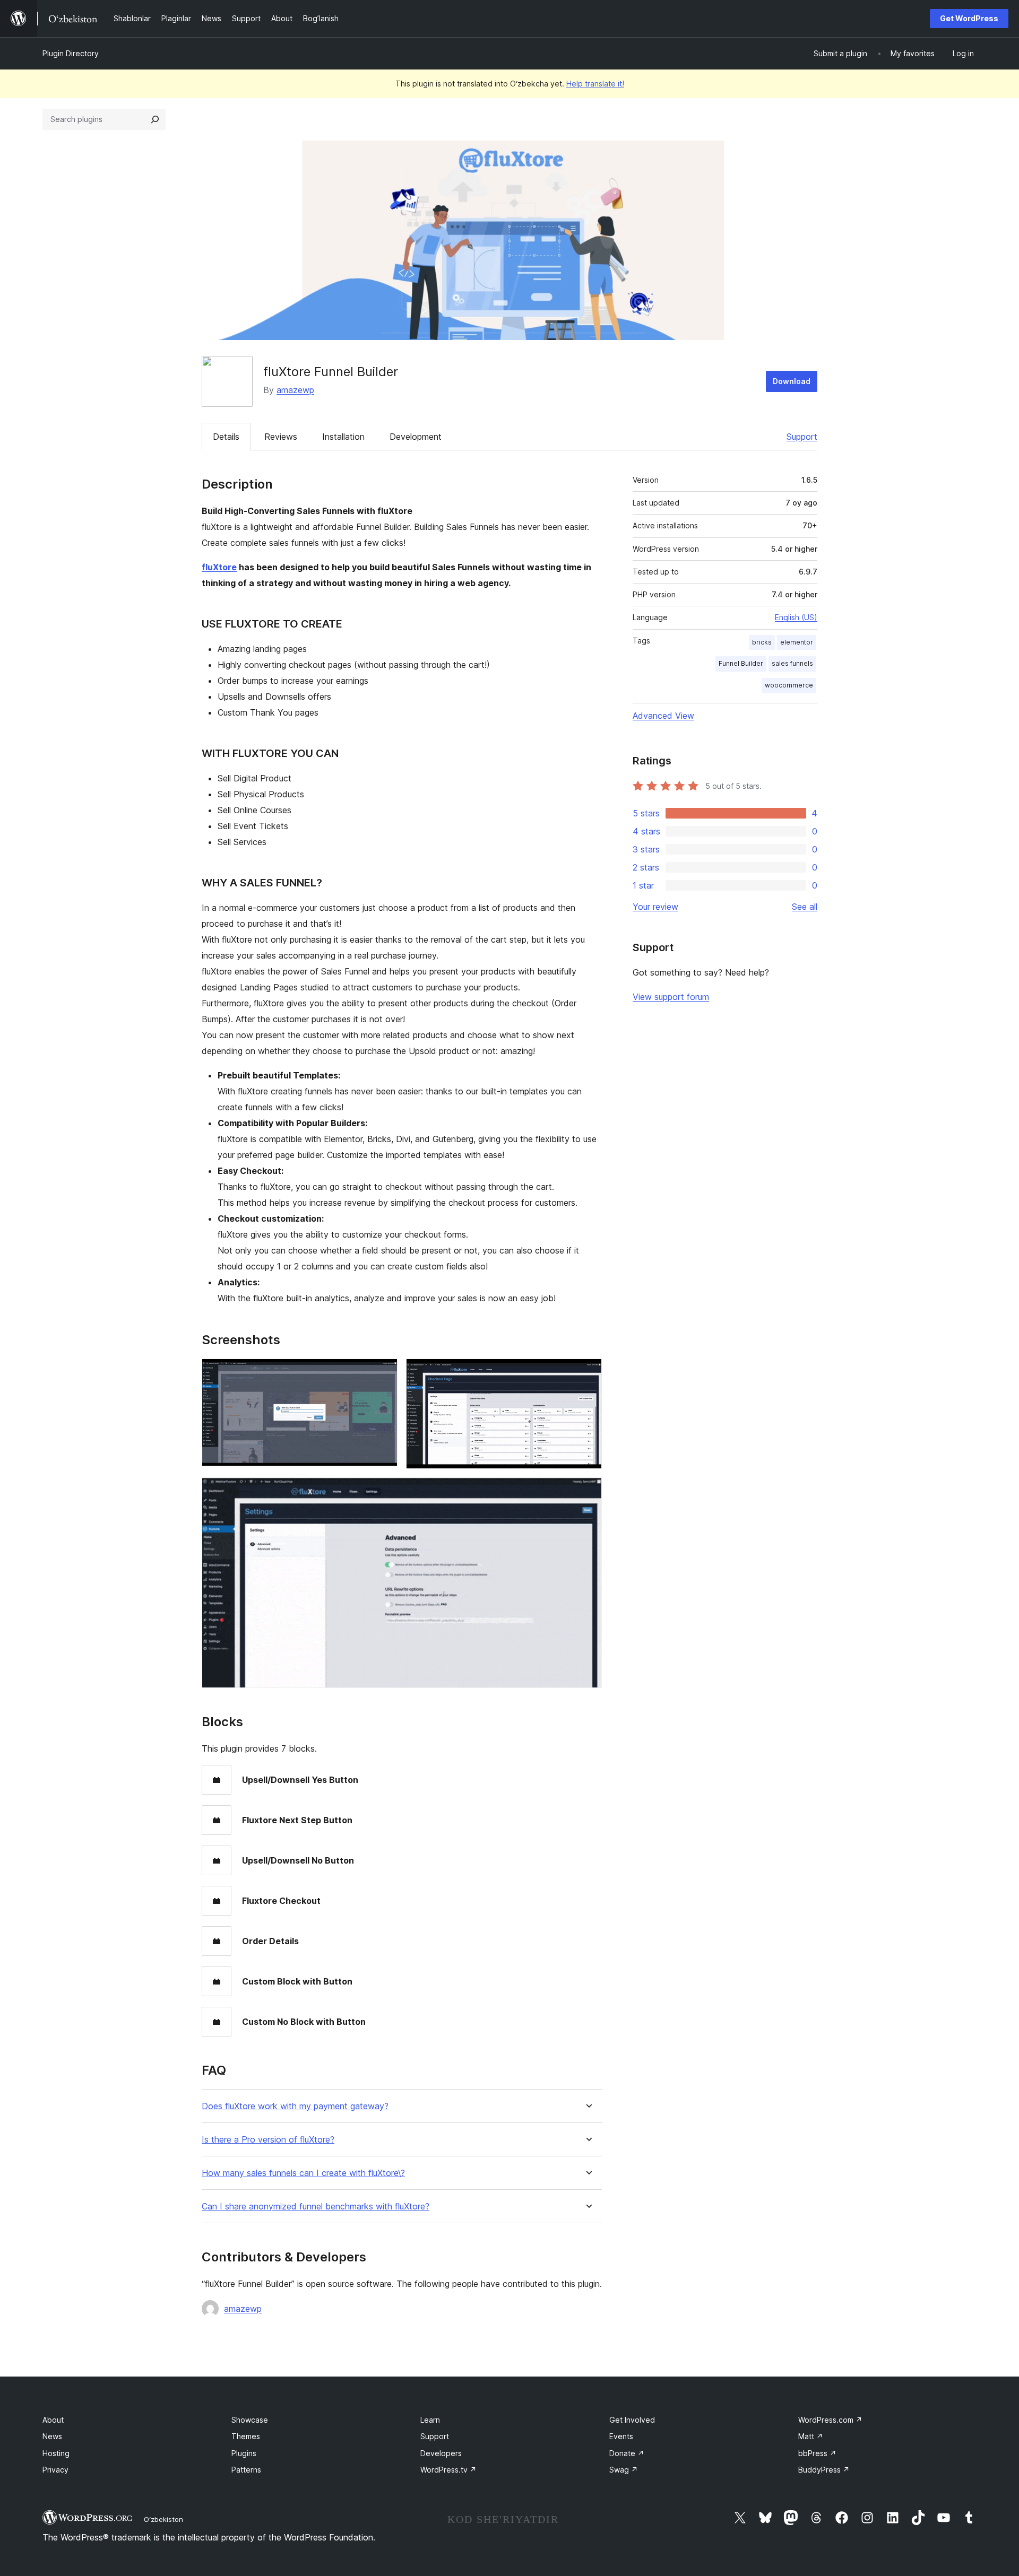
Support (802, 437)
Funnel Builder (741, 663)
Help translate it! (595, 84)
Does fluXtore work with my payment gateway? (295, 2106)
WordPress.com (830, 2420)
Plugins (244, 2453)
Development (416, 437)
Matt (811, 2436)
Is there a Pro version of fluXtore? (268, 2140)
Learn (430, 2420)
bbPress (817, 2453)
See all (805, 907)
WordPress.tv (448, 2470)
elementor (797, 642)
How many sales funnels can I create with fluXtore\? (303, 2173)
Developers (441, 2453)
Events (621, 2436)
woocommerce (789, 685)
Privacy (55, 2470)
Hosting (56, 2453)
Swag (624, 2470)
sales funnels (792, 663)
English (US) (796, 617)
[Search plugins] (155, 119)
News (52, 2436)
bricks (762, 642)
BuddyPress (824, 2470)
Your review (655, 907)
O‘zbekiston (163, 2519)
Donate (627, 2453)
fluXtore (219, 567)
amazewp (295, 390)
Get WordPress (969, 18)
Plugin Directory (71, 53)
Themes (246, 2436)
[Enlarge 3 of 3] (588, 1492)
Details (226, 437)
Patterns (246, 2470)
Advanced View (663, 716)
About (53, 2420)
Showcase (250, 2420)
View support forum (671, 997)
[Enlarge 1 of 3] (383, 1373)
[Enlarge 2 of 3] (588, 1373)
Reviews (281, 437)
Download (792, 381)
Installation (343, 437)
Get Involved (632, 2420)
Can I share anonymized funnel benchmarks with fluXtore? (316, 2207)
